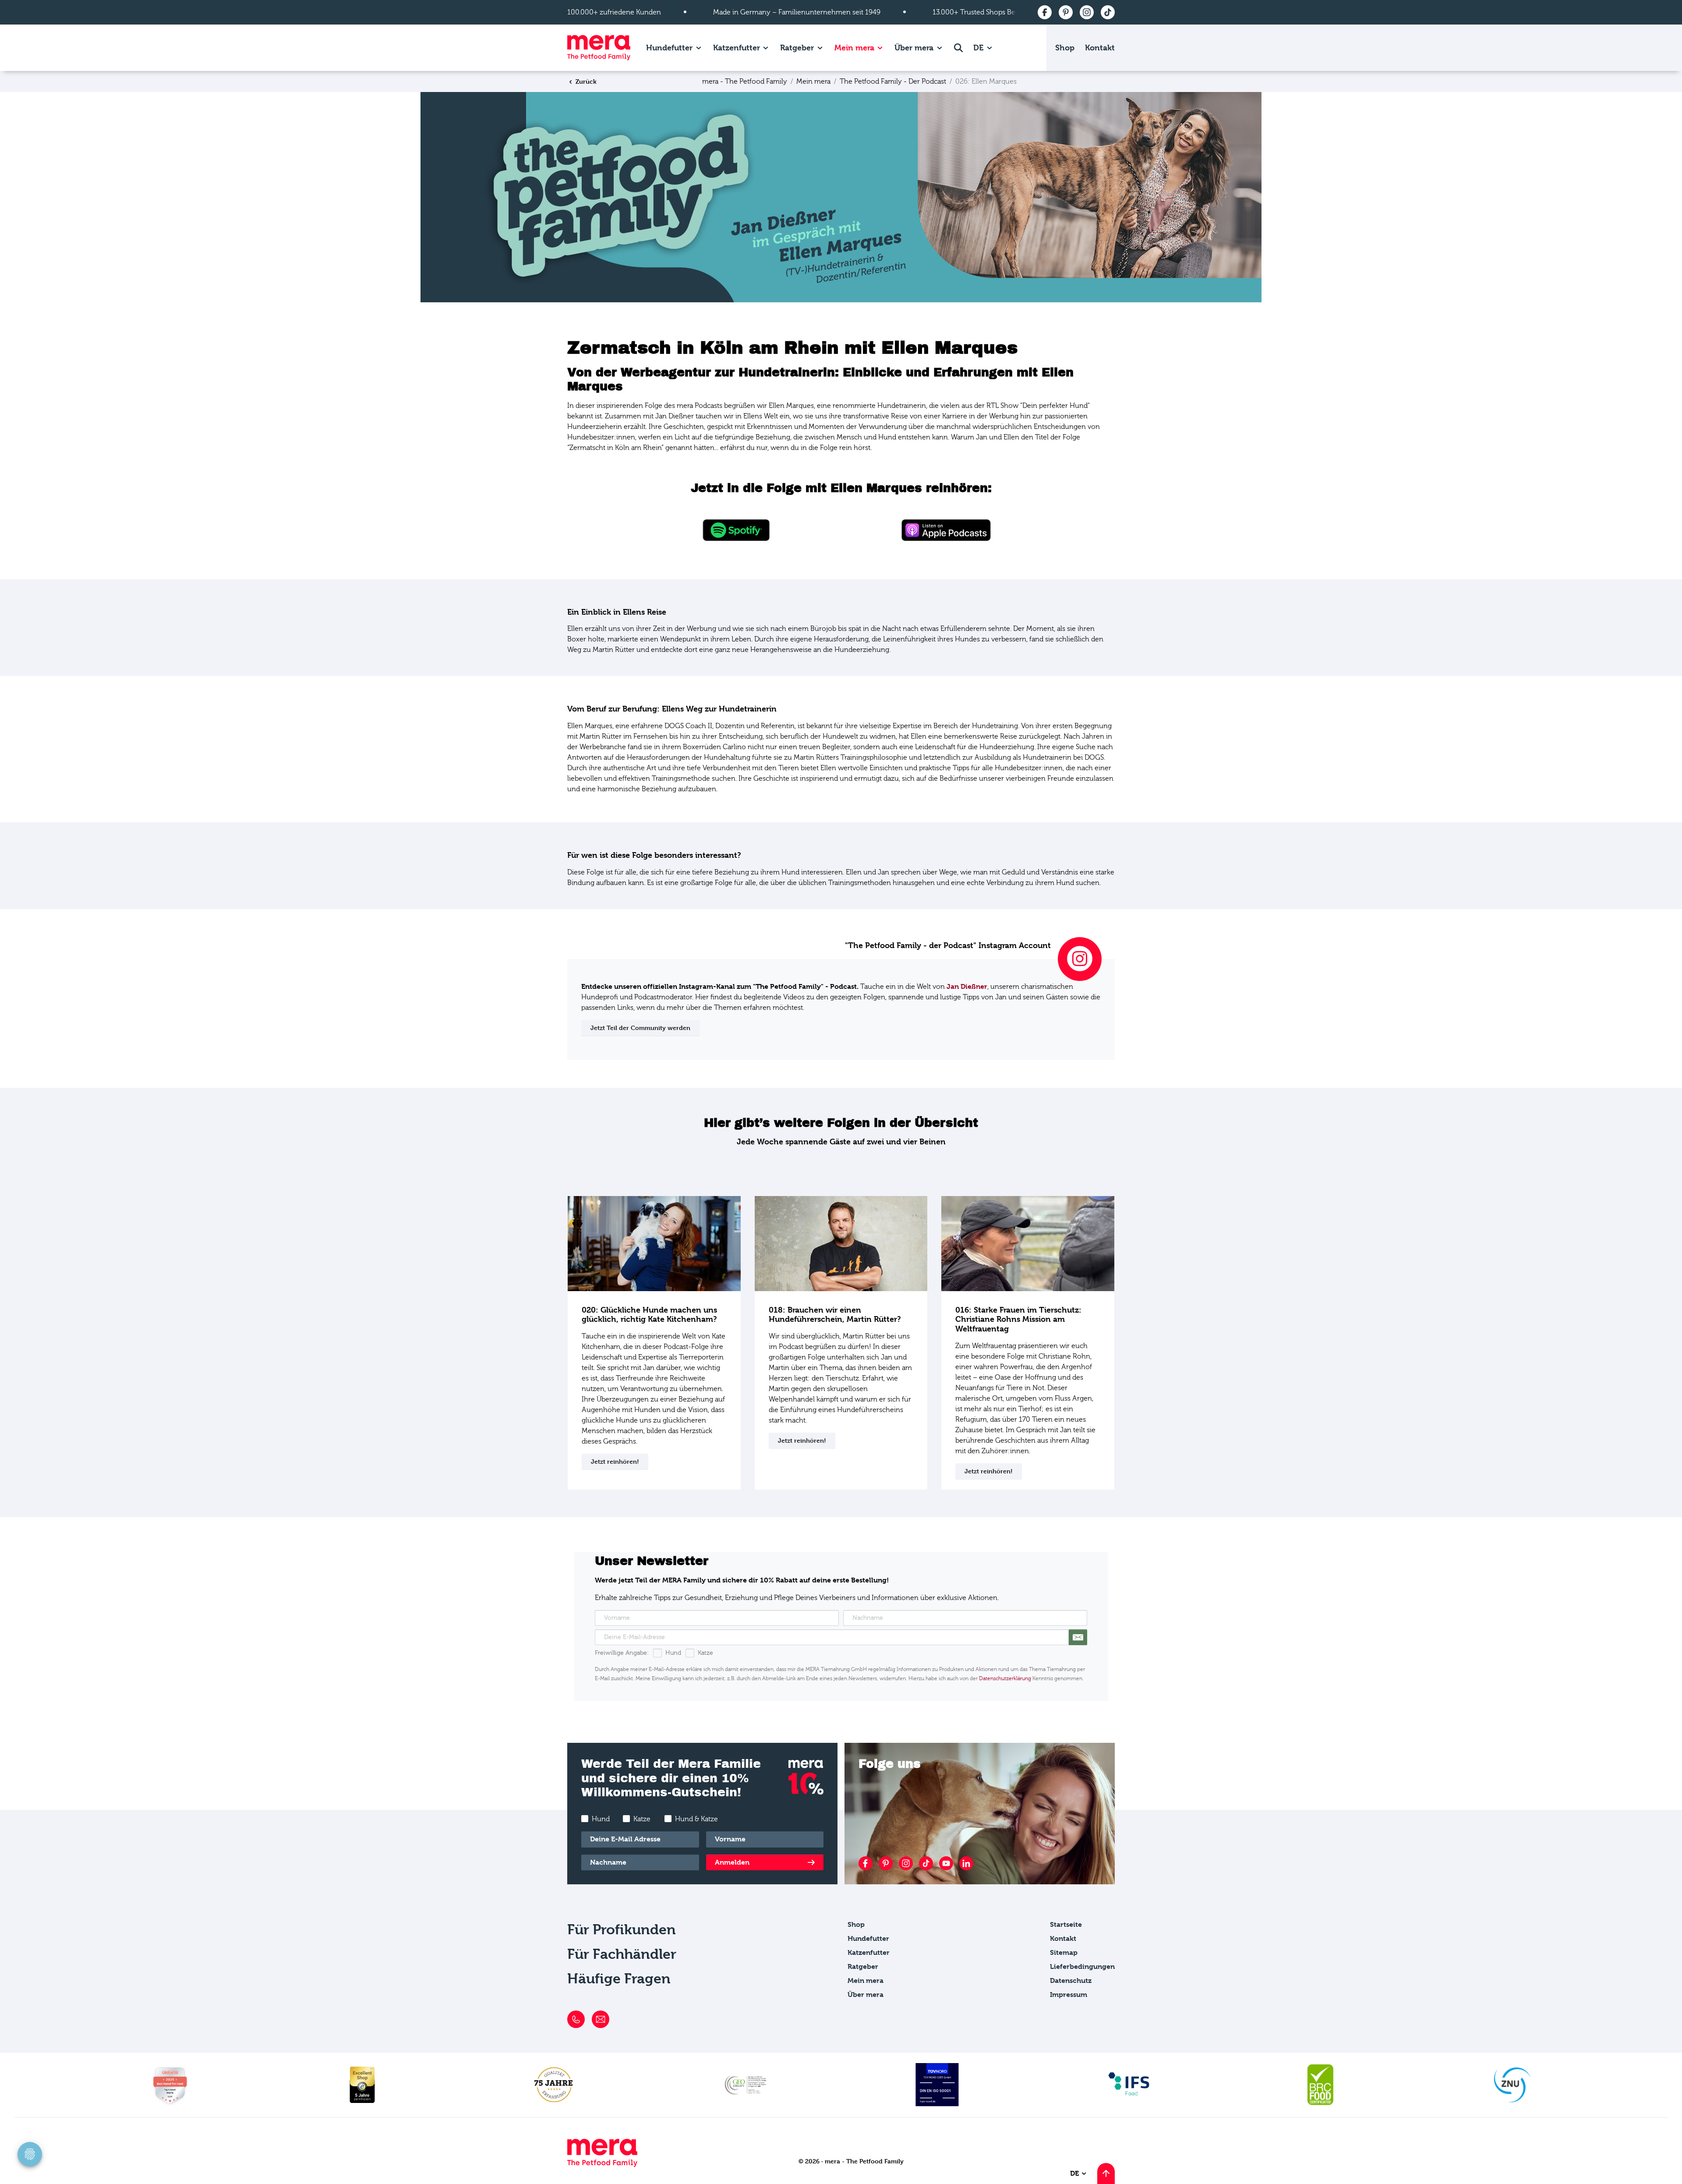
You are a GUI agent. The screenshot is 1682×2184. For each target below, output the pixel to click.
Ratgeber (797, 48)
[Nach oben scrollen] (1106, 2173)
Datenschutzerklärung (1005, 1678)
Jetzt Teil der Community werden (640, 1028)
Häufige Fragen (619, 1979)
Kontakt (1100, 48)
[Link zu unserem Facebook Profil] (866, 1863)
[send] (1078, 1637)
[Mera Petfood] (602, 2165)
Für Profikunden (622, 1930)
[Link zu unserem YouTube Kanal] (946, 1863)
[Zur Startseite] (599, 48)
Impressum (1069, 1995)
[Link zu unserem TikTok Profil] (926, 1863)
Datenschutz (1071, 1980)
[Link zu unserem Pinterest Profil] (886, 1863)
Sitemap (1064, 1952)
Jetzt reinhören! (615, 1461)
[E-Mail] (601, 2019)
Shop (1065, 48)
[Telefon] (576, 2019)
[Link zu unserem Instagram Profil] (906, 1863)
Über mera (914, 48)
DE (979, 48)
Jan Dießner (967, 986)
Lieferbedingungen (1082, 1966)
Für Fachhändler (622, 1954)
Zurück (585, 81)
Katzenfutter (737, 48)
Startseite (1066, 1924)
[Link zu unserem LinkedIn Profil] (966, 1863)
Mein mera (854, 48)
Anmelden (732, 1862)
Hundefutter (669, 48)
